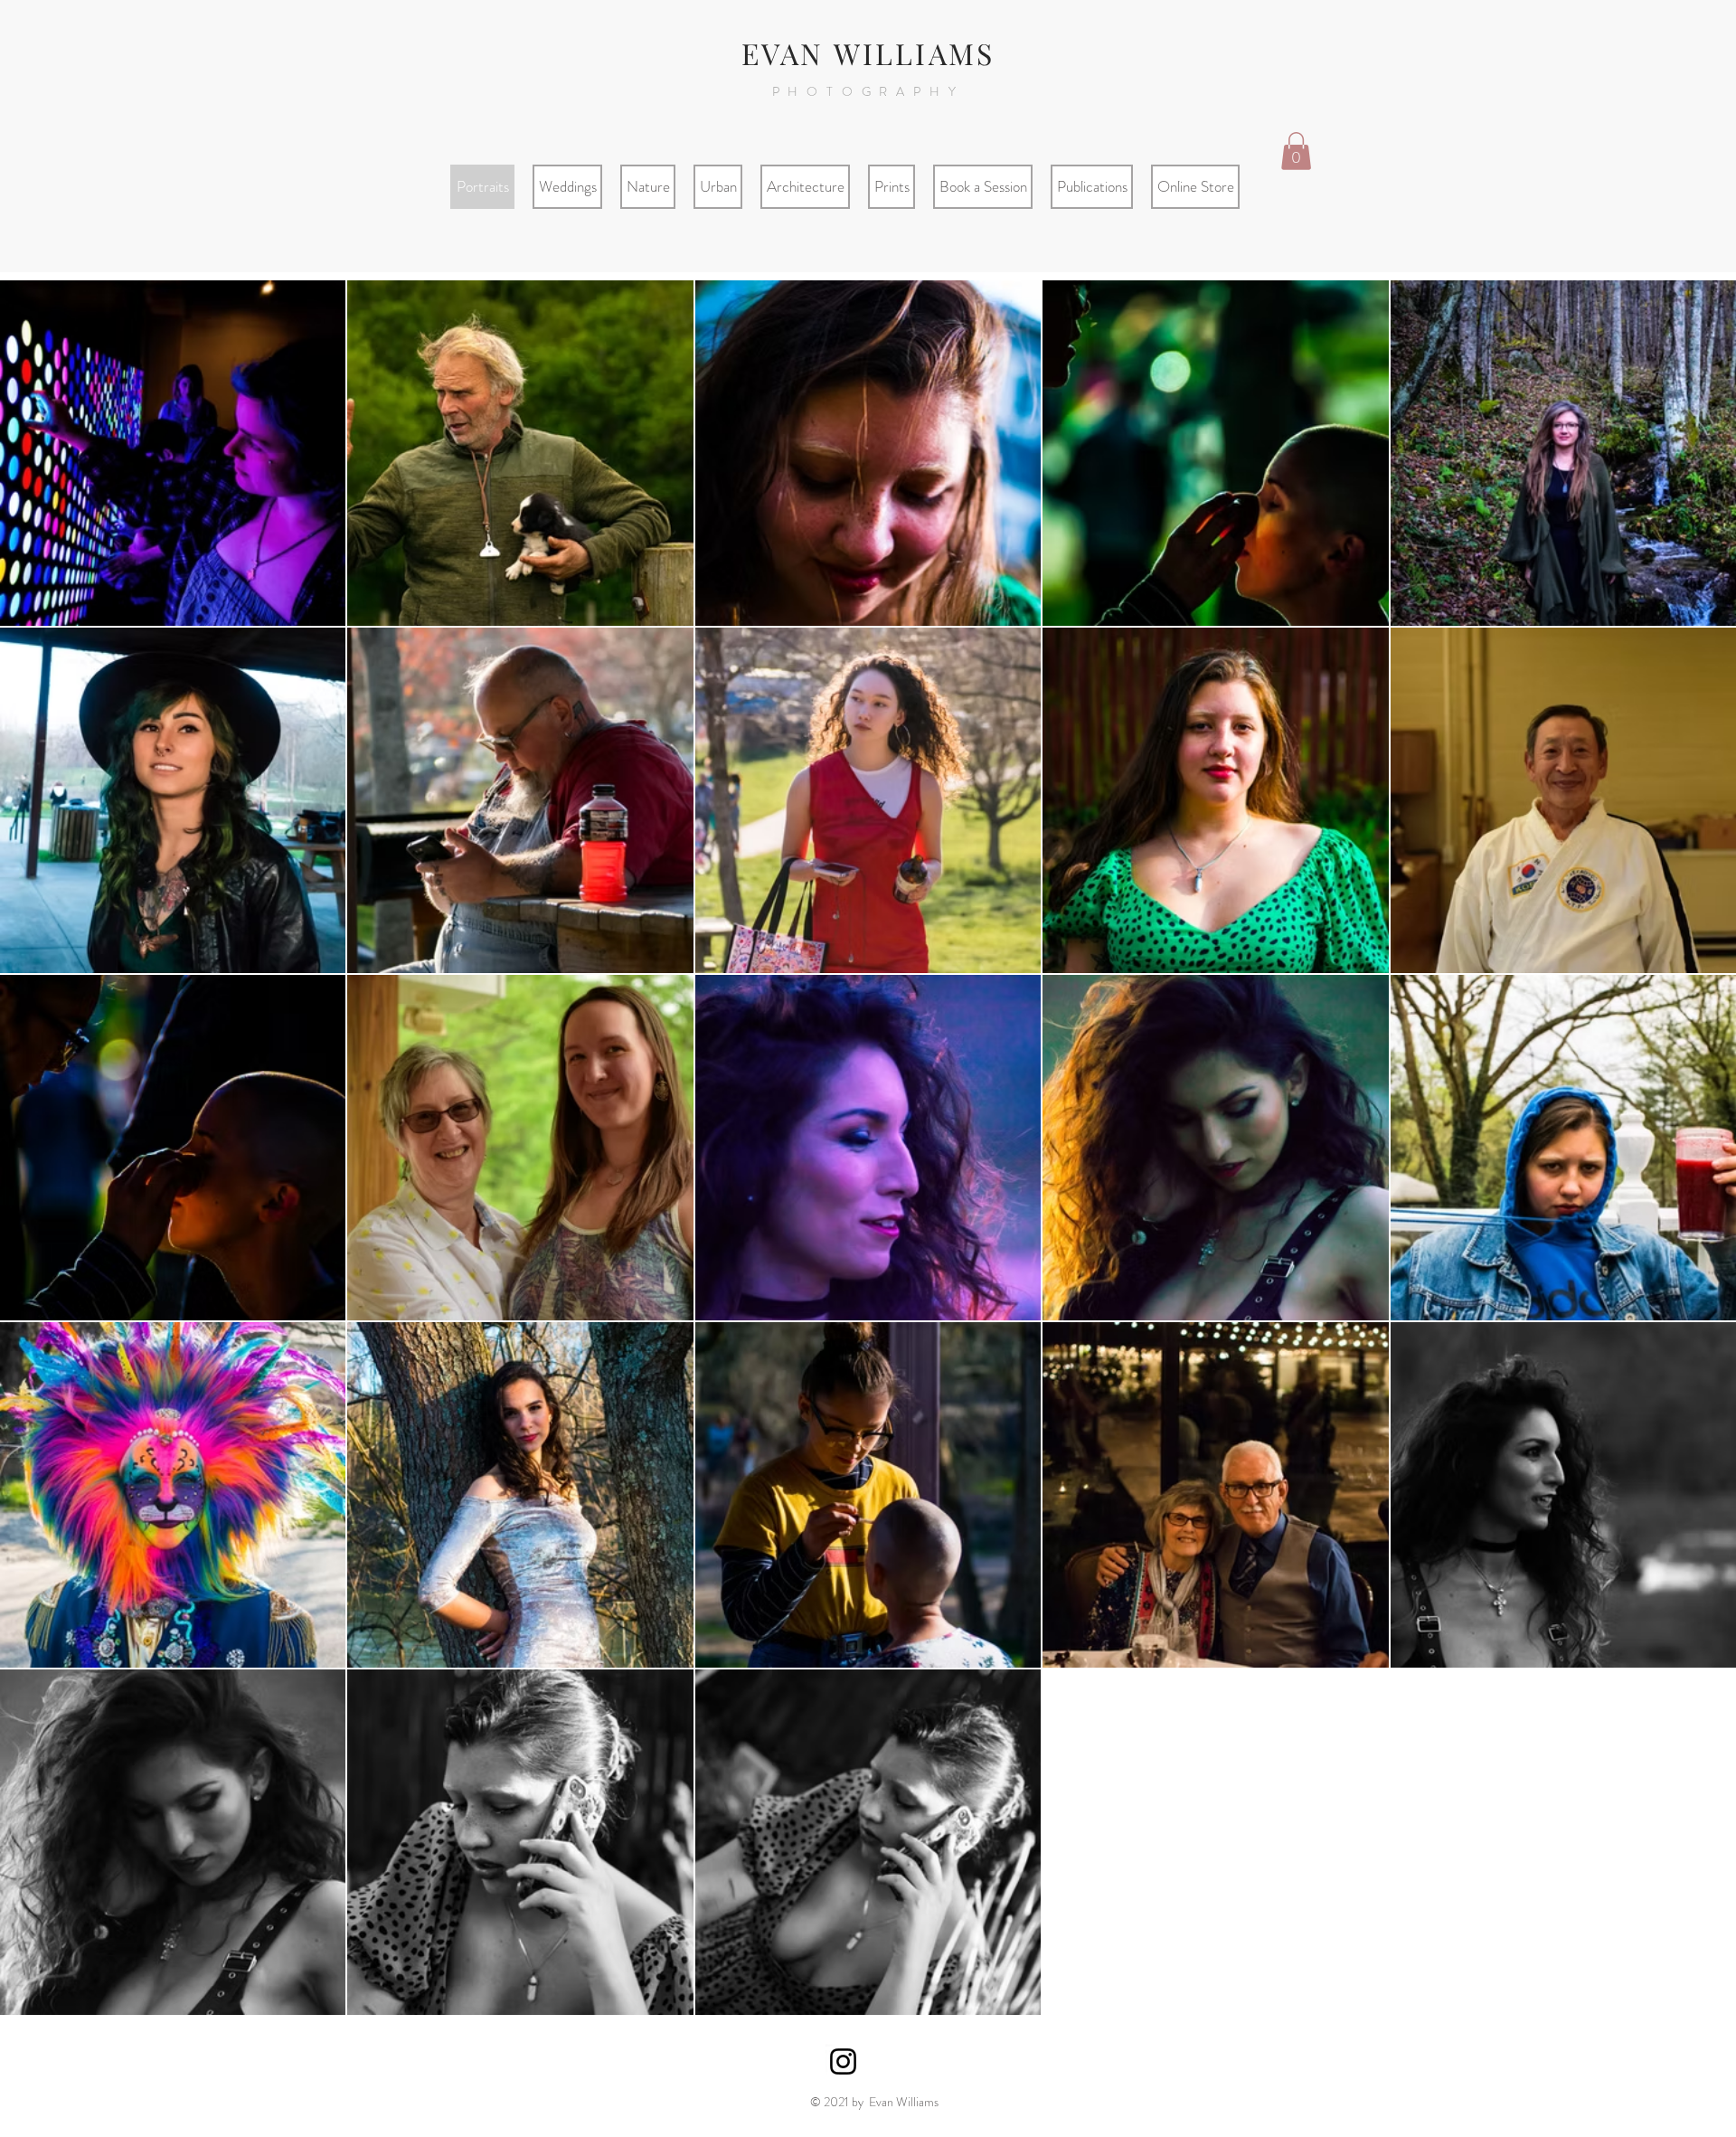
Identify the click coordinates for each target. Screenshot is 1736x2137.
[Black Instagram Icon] (843, 2061)
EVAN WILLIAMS (868, 53)
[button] (1296, 151)
